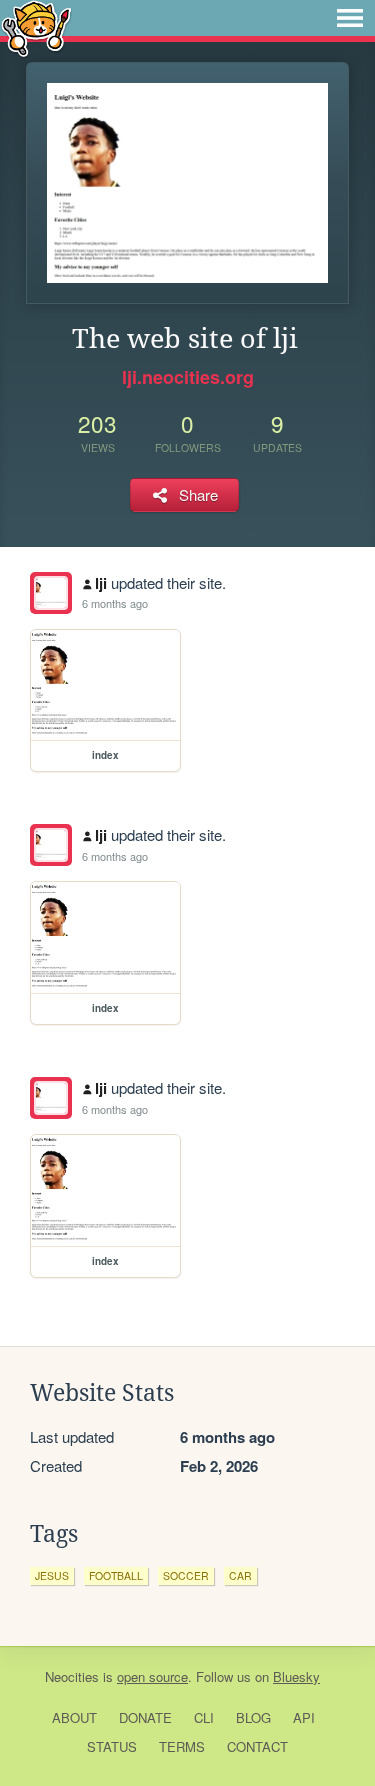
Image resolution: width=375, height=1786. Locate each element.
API (304, 1717)
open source (152, 1676)
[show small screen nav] (350, 18)
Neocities (72, 1676)
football (116, 1575)
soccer (186, 1575)
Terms (182, 1746)
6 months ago (115, 603)
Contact (257, 1746)
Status (112, 1746)
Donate (145, 1717)
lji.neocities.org (188, 377)
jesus (52, 1575)
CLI (204, 1717)
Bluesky (296, 1676)
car (240, 1575)
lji (101, 583)
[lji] (51, 593)
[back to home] (36, 27)
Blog (253, 1717)
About (74, 1717)
